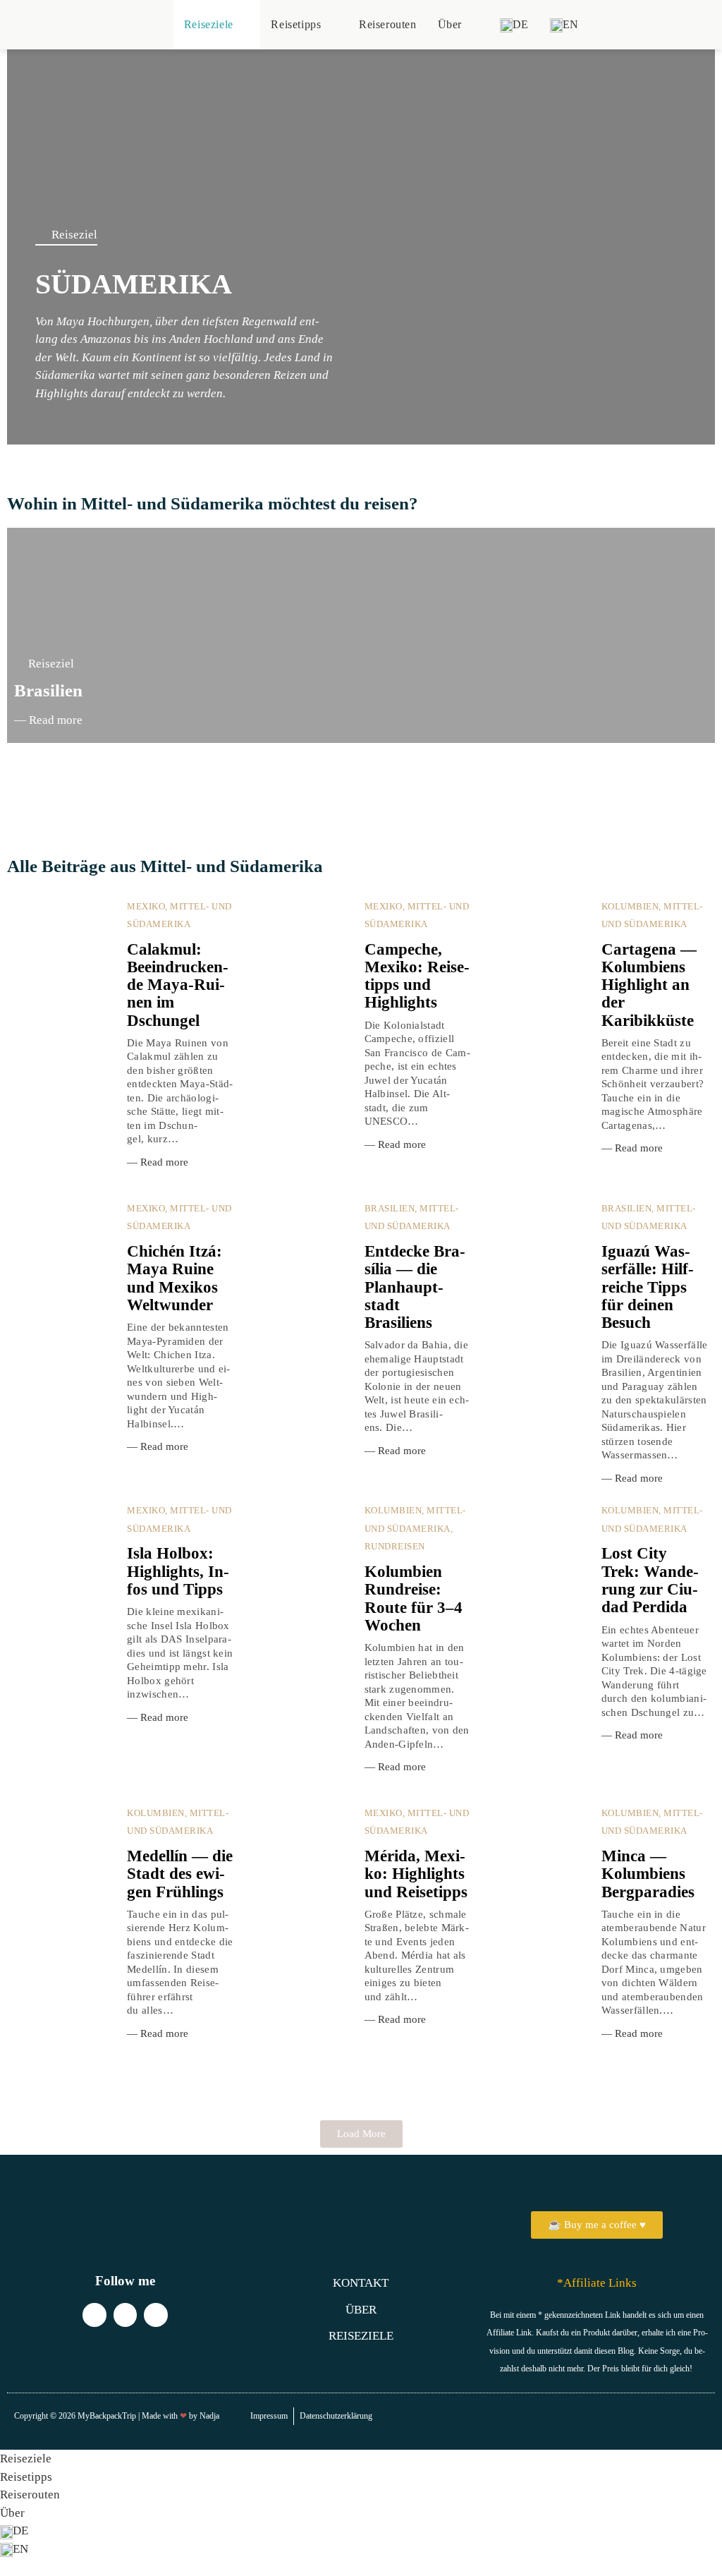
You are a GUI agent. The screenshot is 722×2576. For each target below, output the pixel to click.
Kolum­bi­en (630, 906)
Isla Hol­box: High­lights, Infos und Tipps (178, 1571)
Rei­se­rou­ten (30, 2495)
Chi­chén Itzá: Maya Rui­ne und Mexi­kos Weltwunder (175, 1278)
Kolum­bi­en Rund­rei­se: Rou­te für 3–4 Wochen (414, 1598)
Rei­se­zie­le (26, 2459)
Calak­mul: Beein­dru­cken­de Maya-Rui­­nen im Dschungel (178, 985)
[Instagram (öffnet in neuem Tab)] (676, 24)
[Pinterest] (126, 2315)
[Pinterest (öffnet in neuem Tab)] (655, 24)
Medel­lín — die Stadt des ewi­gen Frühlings (180, 1874)
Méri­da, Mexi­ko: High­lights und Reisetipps (416, 1874)
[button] (316, 784)
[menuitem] (514, 25)
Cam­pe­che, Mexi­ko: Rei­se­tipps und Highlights (417, 976)
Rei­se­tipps (26, 2477)
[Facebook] (156, 2315)
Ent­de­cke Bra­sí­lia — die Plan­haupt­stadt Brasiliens (415, 1287)
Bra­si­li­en (48, 690)
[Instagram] (94, 2315)
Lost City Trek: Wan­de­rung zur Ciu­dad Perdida (650, 1580)
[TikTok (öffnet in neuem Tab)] (696, 24)
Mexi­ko (146, 906)
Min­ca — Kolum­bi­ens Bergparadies (648, 1874)
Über (12, 2513)
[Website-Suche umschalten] (604, 25)
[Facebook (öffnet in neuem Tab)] (635, 24)
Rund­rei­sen (395, 1546)
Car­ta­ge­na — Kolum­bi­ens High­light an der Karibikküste (649, 985)
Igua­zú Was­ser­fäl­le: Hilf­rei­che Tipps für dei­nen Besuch (648, 1287)
